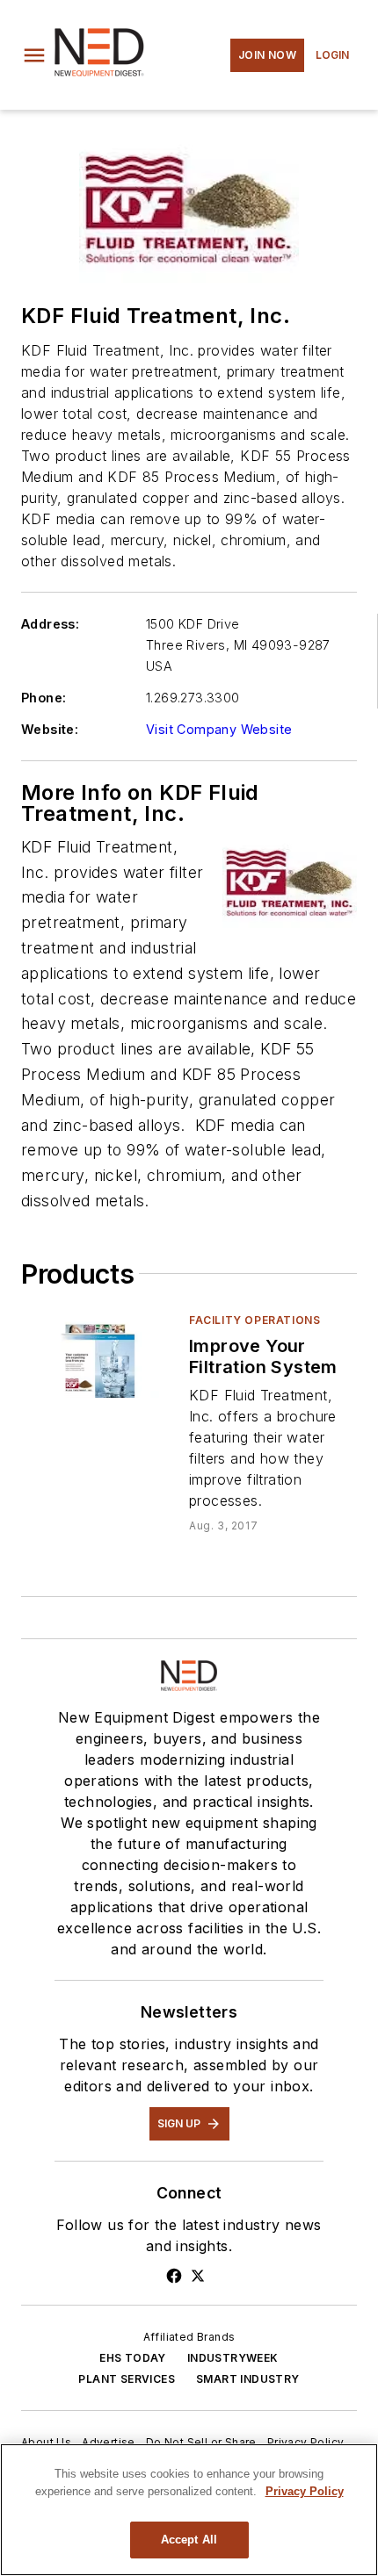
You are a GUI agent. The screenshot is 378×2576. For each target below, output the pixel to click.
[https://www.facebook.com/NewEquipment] (174, 2276)
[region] (189, 2510)
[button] (34, 55)
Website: (50, 729)
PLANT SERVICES (127, 2379)
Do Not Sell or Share (201, 2442)
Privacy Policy (306, 2442)
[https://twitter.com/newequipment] (198, 2276)
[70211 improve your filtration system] (98, 1355)
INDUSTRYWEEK (233, 2358)
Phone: (44, 698)
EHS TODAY (133, 2358)
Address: (50, 624)
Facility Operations (254, 1320)
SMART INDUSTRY (248, 2379)
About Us (46, 2442)
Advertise (109, 2442)
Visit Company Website (219, 729)
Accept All (189, 2540)
